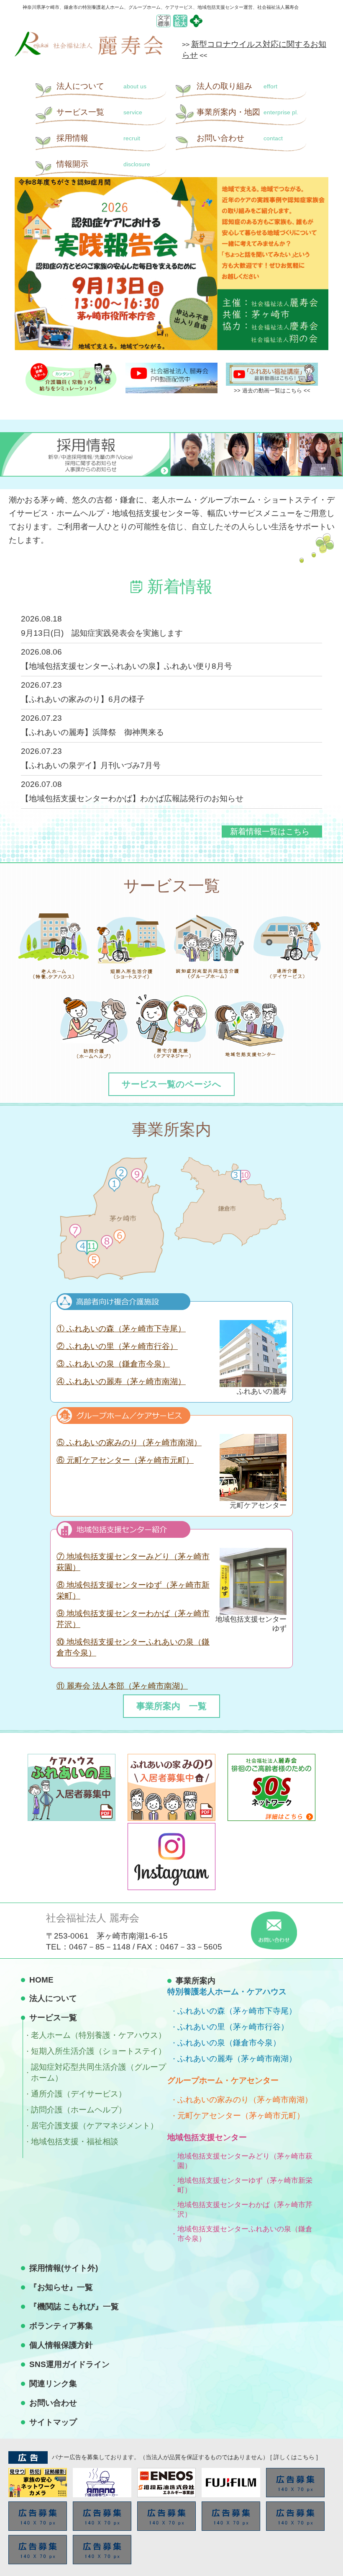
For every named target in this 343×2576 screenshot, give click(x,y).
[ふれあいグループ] (196, 25)
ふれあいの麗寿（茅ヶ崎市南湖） (237, 2059)
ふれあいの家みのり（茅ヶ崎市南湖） (245, 2100)
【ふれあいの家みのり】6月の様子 (83, 699)
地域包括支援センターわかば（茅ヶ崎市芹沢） (245, 2210)
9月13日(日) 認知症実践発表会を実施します (102, 633)
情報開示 (103, 164)
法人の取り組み (237, 86)
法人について (101, 86)
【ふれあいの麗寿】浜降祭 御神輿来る (92, 732)
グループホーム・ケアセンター (223, 2080)
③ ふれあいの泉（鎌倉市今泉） (113, 1364)
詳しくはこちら (294, 2457)
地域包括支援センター (207, 2137)
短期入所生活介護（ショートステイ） (99, 2051)
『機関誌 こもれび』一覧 (74, 2307)
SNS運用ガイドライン (69, 2364)
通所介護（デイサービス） (79, 2094)
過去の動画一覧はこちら (272, 391)
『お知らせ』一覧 (61, 2287)
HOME (41, 1980)
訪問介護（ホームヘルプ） (79, 2110)
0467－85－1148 (100, 1947)
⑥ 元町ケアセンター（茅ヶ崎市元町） (125, 1460)
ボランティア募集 (61, 2326)
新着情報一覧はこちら (270, 832)
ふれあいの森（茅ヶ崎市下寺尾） (237, 2011)
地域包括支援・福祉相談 (75, 2142)
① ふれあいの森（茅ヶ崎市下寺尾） (121, 1329)
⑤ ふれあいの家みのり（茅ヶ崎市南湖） (129, 1443)
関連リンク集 (53, 2384)
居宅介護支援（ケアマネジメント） (95, 2126)
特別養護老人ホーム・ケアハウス (227, 1992)
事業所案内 (247, 112)
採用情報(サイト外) (64, 2268)
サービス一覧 (99, 112)
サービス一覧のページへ (171, 1084)
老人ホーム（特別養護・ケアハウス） (99, 2035)
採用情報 (98, 138)
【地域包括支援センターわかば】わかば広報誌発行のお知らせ (132, 798)
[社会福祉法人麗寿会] (89, 54)
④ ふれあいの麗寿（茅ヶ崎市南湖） (121, 1381)
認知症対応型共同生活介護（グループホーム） (99, 2072)
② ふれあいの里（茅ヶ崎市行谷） (117, 1346)
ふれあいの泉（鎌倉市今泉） (229, 2043)
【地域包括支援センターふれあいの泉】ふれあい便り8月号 (127, 666)
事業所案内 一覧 (171, 1706)
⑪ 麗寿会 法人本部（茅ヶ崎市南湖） (122, 1686)
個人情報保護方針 (61, 2345)
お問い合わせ (240, 138)
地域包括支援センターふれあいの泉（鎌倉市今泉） (245, 2234)
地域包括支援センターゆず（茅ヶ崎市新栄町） (245, 2185)
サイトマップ (53, 2422)
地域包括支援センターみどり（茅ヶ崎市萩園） (245, 2161)
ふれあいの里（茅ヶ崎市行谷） (233, 2027)
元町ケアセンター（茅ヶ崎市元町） (241, 2116)
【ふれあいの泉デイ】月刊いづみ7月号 (91, 765)
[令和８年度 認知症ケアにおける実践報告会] (171, 264)
